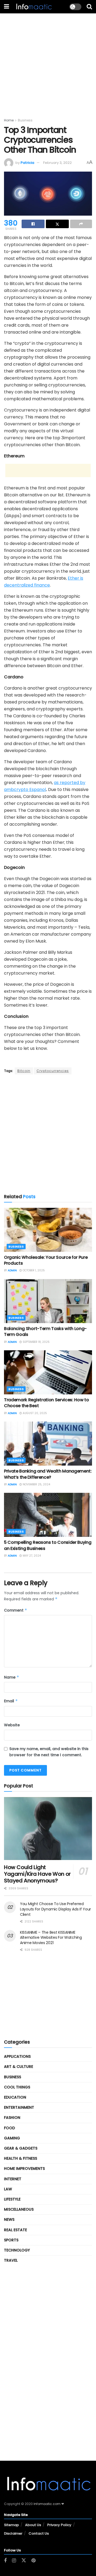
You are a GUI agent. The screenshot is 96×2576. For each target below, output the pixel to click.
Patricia (27, 163)
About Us (33, 2525)
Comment (16, 1610)
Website (12, 1725)
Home (9, 120)
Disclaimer (13, 2533)
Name (12, 1677)
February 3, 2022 (57, 163)
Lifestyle (12, 2199)
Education (15, 2097)
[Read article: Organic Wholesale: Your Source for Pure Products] (48, 1230)
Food (9, 2128)
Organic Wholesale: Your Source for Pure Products (46, 1260)
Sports (11, 2240)
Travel (11, 2260)
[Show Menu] (7, 7)
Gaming (12, 2138)
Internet (13, 2179)
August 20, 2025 (34, 1413)
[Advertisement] (48, 61)
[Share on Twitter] (57, 224)
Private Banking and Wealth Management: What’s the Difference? (48, 1474)
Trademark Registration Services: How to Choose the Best (47, 1403)
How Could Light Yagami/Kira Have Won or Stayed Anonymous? (37, 1874)
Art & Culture (19, 2067)
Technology (17, 2250)
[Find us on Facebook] (5, 2561)
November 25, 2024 (36, 1484)
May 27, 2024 (31, 1556)
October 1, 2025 (33, 1270)
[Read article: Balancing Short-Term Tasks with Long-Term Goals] (48, 1301)
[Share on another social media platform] (81, 224)
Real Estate (15, 2230)
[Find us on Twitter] (24, 2561)
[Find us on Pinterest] (33, 2561)
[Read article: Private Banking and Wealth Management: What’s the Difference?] (48, 1444)
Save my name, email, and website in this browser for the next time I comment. (49, 1752)
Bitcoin (24, 1071)
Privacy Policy (59, 2525)
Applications (17, 2056)
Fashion (12, 2118)
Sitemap (11, 2525)
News (9, 2219)
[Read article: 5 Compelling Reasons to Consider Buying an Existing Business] (48, 1515)
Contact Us (39, 2533)
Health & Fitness (21, 2158)
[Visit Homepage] (33, 7)
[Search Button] (89, 7)
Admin (12, 1270)
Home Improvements (24, 2169)
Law (8, 2189)
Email (11, 1701)
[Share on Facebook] (33, 224)
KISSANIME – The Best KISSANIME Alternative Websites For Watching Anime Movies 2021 (51, 1938)
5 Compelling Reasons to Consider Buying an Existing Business (48, 1545)
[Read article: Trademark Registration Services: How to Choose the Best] (48, 1372)
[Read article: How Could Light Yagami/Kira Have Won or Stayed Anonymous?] (48, 1829)
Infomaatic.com (47, 2504)
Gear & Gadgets (21, 2148)
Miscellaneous (19, 2209)
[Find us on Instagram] (14, 2561)
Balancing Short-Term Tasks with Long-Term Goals (45, 1331)
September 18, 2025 (36, 1342)
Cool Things (17, 2087)
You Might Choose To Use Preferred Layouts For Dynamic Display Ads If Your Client (55, 1909)
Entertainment (19, 2107)
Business (25, 120)
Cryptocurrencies (53, 1071)
